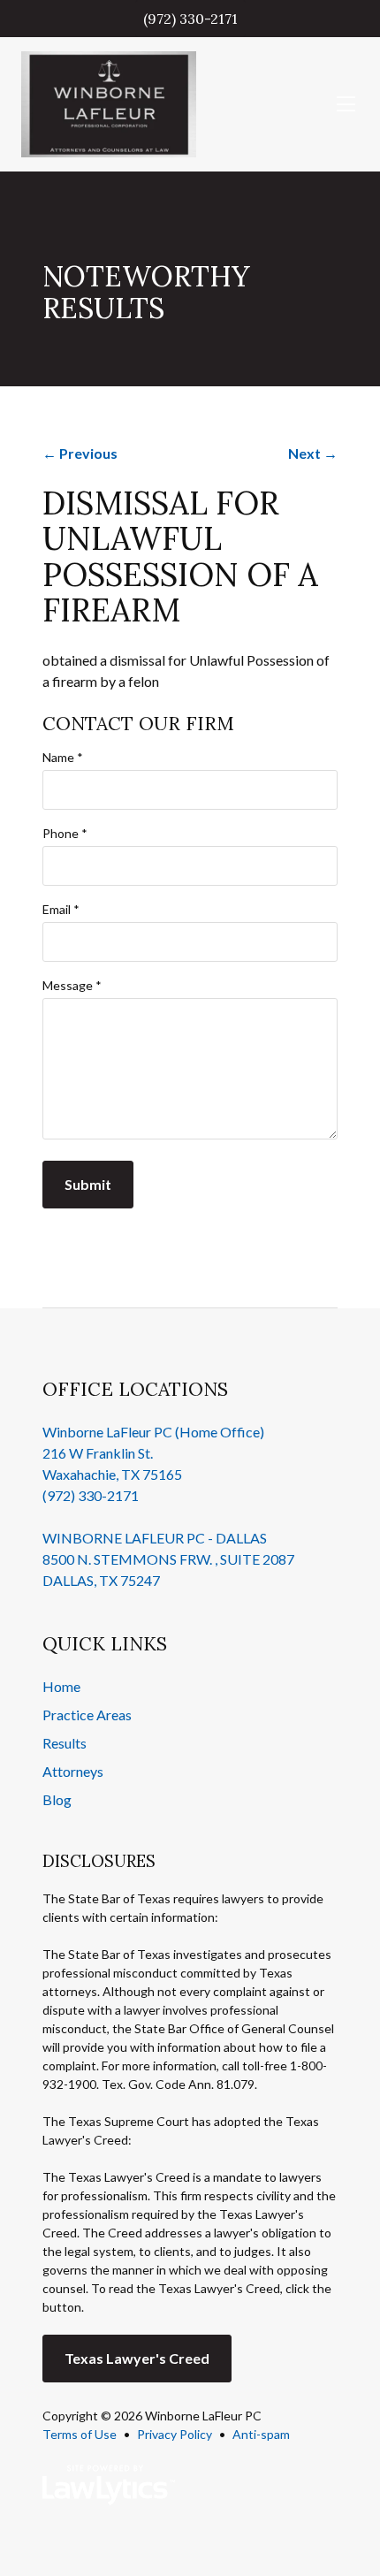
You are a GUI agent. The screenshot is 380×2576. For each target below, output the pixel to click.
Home (61, 1686)
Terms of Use (80, 2434)
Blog (57, 1799)
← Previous (80, 453)
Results (65, 1743)
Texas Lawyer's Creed (137, 2358)
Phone (65, 833)
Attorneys (73, 1771)
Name (63, 757)
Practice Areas (87, 1715)
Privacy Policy (175, 2434)
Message (72, 985)
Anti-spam (261, 2434)
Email (61, 909)
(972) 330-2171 (190, 19)
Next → (313, 453)
